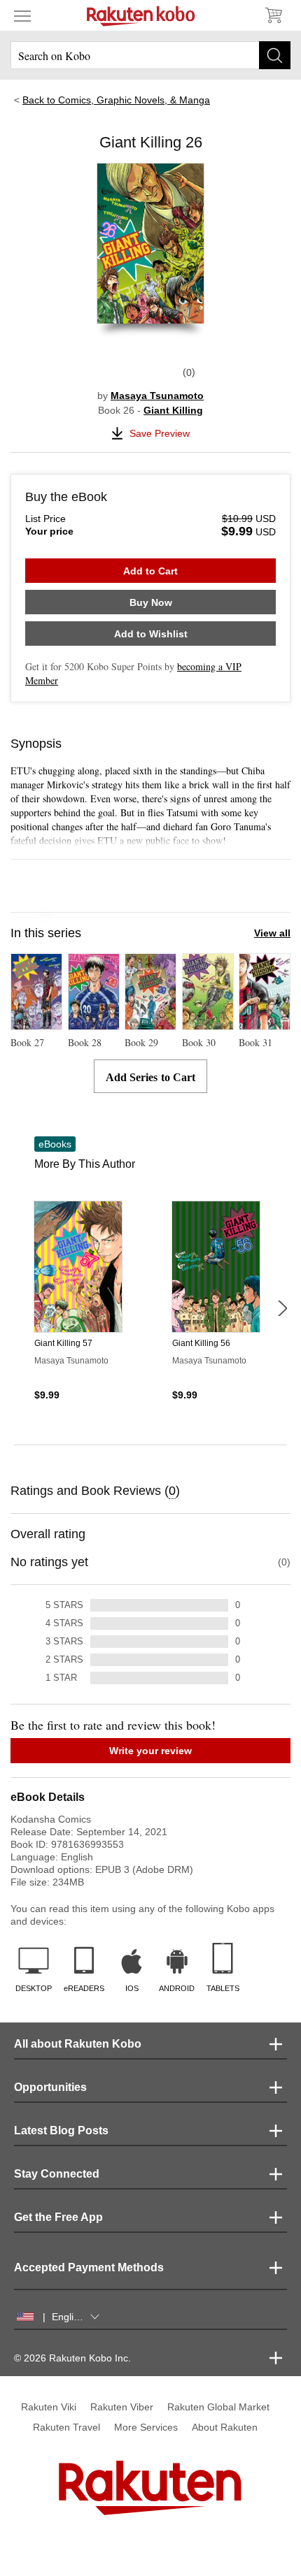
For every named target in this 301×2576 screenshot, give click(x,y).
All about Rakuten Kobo (78, 2044)
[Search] (275, 55)
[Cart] (273, 15)
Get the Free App (58, 2217)
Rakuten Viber (122, 2407)
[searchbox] (150, 55)
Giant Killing (173, 410)
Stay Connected (57, 2174)
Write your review (150, 1751)
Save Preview (160, 433)
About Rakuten (225, 2427)
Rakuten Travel (66, 2427)
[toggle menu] (22, 15)
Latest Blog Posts (61, 2130)
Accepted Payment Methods (89, 2267)
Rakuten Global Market (218, 2407)
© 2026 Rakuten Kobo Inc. (72, 2358)
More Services (146, 2427)
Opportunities (50, 2087)
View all (272, 933)
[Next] (282, 1308)
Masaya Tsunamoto (157, 396)
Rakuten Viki (49, 2407)
